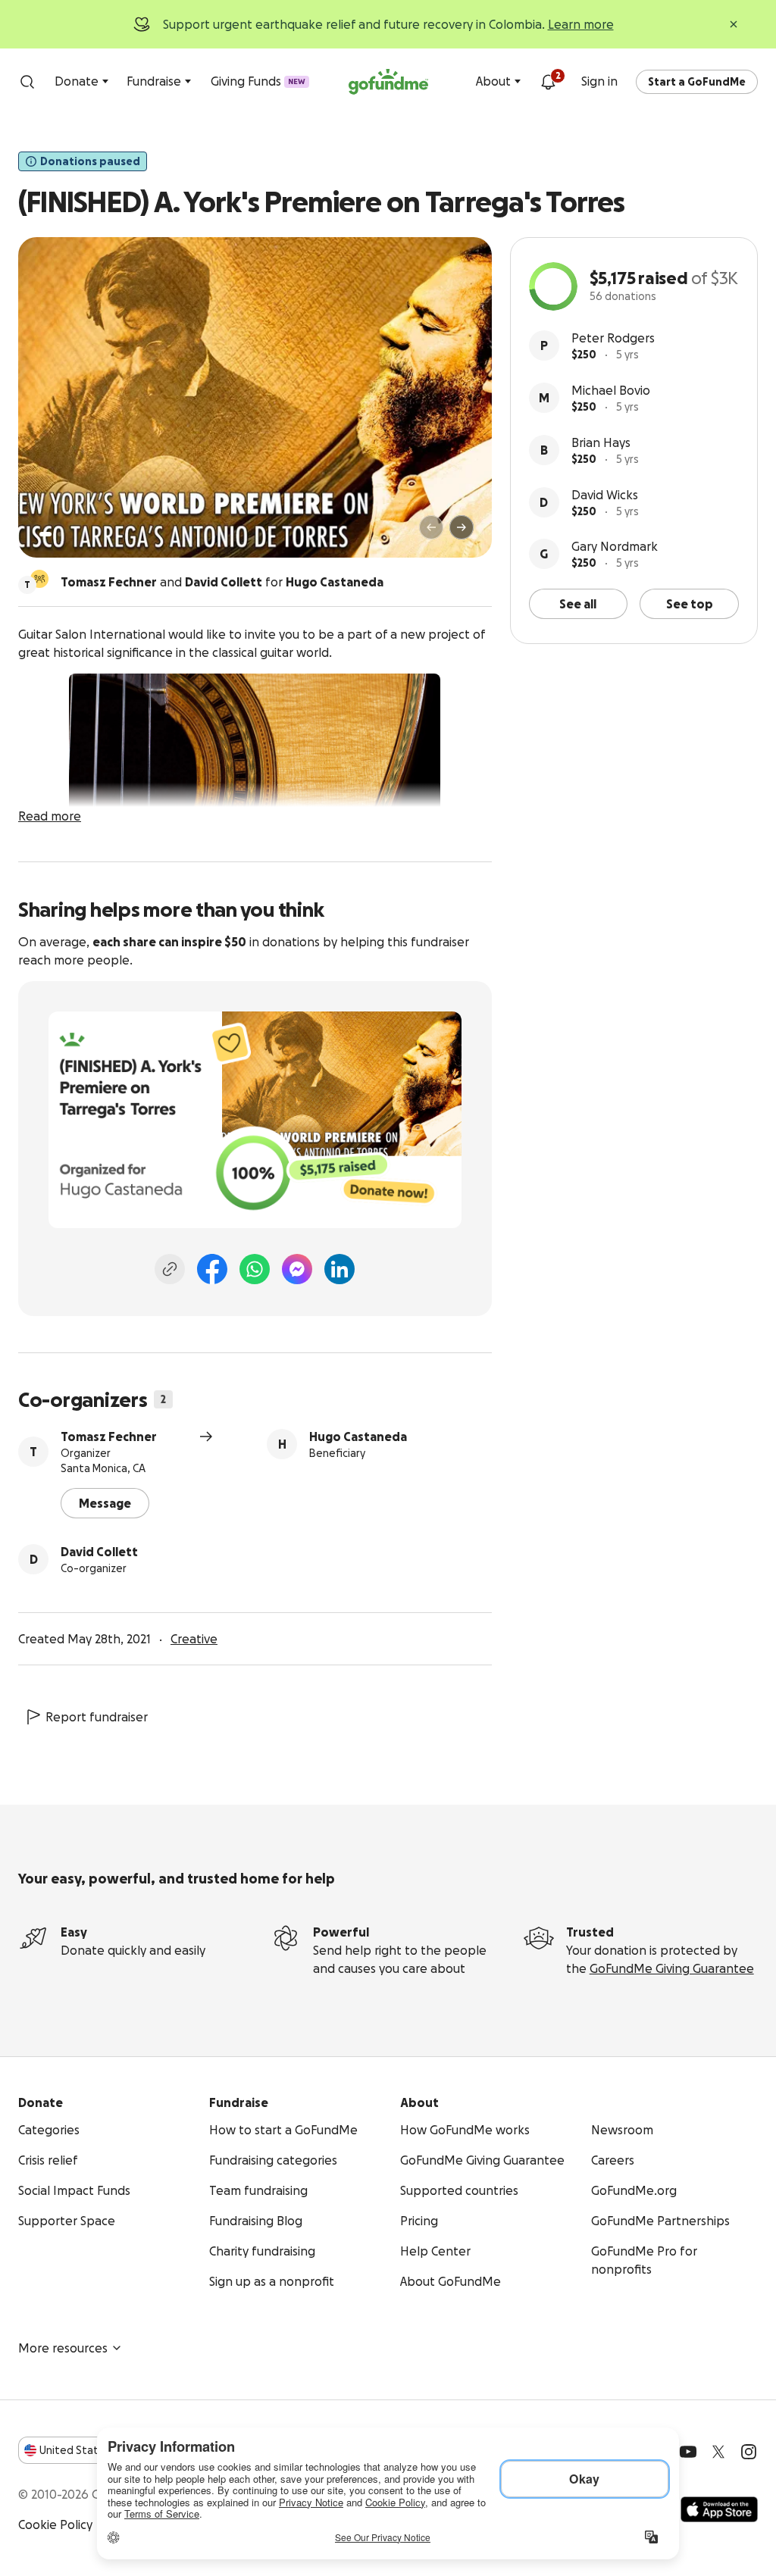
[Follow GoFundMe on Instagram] (749, 2452)
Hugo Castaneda (358, 1436)
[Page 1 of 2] (45, 534)
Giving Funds (258, 81)
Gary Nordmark (615, 546)
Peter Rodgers (613, 338)
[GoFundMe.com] (388, 82)
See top (690, 604)
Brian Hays (601, 442)
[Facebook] (212, 1269)
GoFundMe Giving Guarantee (672, 1968)
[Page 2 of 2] (60, 534)
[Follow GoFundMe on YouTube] (688, 2452)
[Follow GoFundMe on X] (718, 2452)
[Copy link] (170, 1269)
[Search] (27, 82)
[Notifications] (548, 82)
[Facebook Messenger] (297, 1269)
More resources (63, 2348)
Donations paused (90, 161)
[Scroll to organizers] (39, 579)
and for (222, 582)
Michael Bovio (611, 390)
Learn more (581, 24)
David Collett (99, 1552)
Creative (194, 1639)
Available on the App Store (719, 2509)
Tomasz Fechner (109, 1436)
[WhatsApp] (255, 1269)
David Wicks (605, 495)
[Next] (462, 527)
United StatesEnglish (97, 2450)
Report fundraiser (97, 1717)
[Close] (734, 24)
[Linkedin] (339, 1269)
